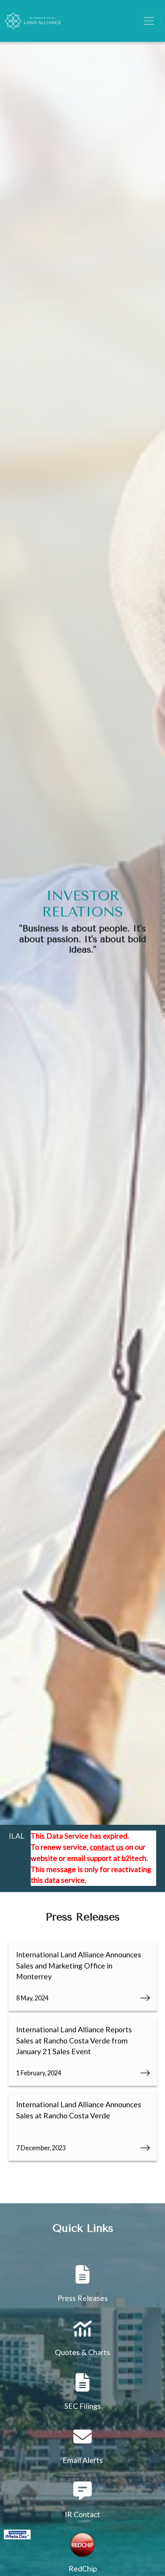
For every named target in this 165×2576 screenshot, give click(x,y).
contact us (107, 1847)
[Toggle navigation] (149, 21)
